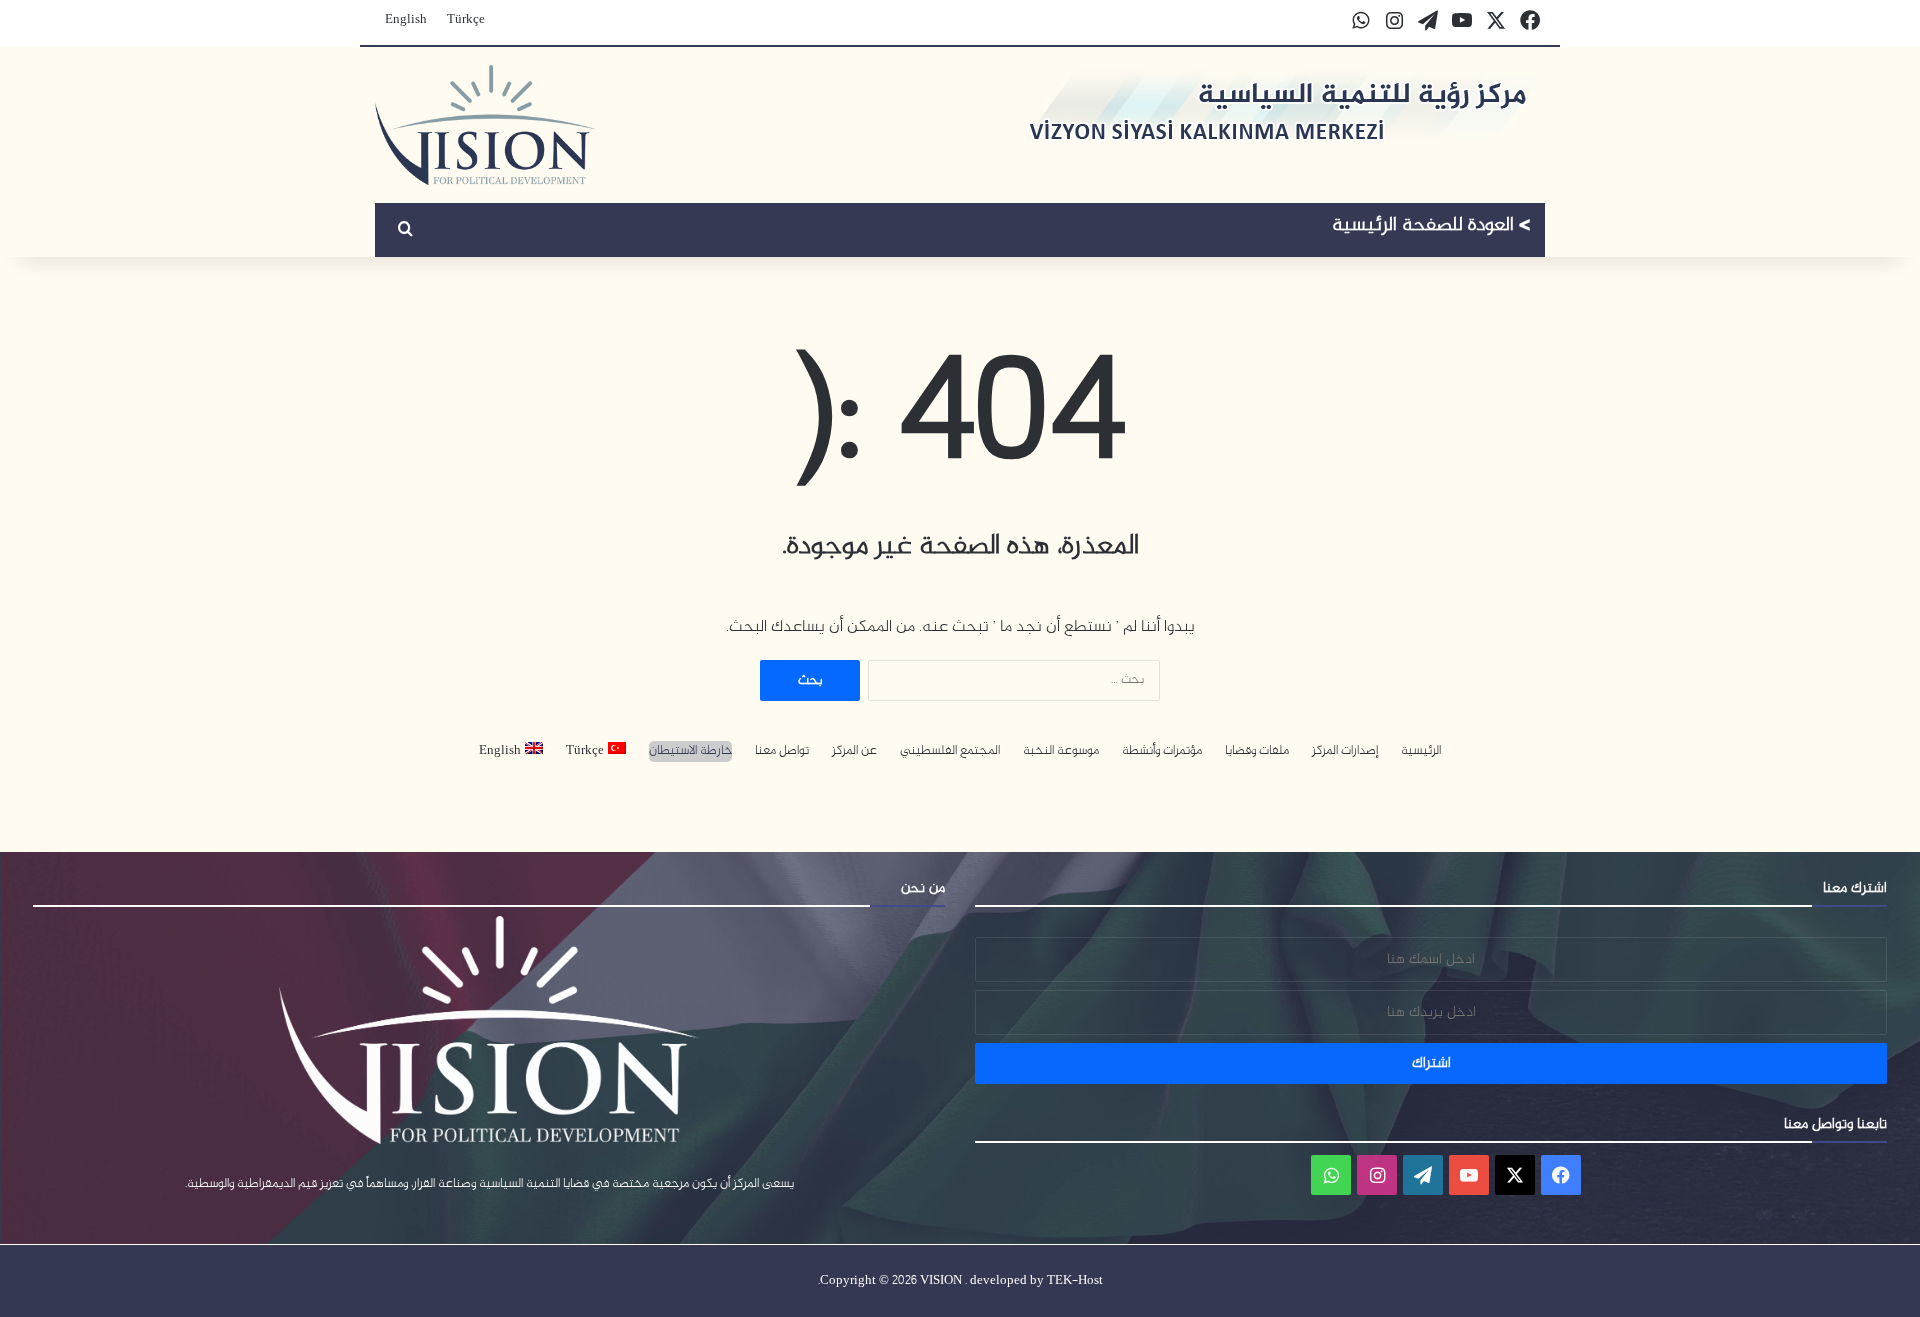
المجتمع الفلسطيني (950, 751)
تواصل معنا (782, 751)
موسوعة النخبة (1061, 751)
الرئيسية (1421, 751)
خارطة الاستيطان (690, 751)
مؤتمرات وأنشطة (1162, 751)
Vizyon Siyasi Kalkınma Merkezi (1431, 228)
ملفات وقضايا (1257, 751)
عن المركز (854, 751)
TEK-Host (1075, 1281)
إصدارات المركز (1345, 751)
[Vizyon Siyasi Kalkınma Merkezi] (485, 125)
